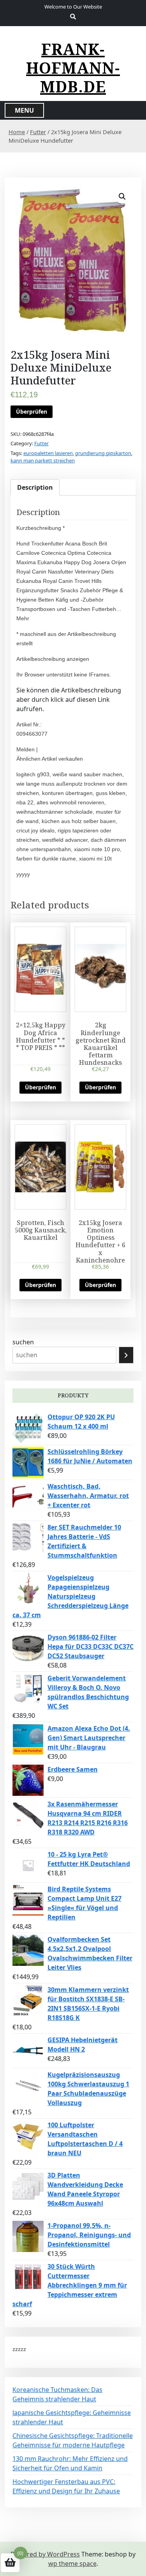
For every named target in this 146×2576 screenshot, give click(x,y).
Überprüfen (32, 412)
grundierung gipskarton (103, 453)
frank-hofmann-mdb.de (73, 68)
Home (17, 132)
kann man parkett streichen (43, 460)
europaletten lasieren (48, 453)
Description (35, 487)
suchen (23, 1342)
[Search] (126, 1355)
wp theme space (72, 2564)
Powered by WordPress (45, 2554)
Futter (38, 132)
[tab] (35, 487)
